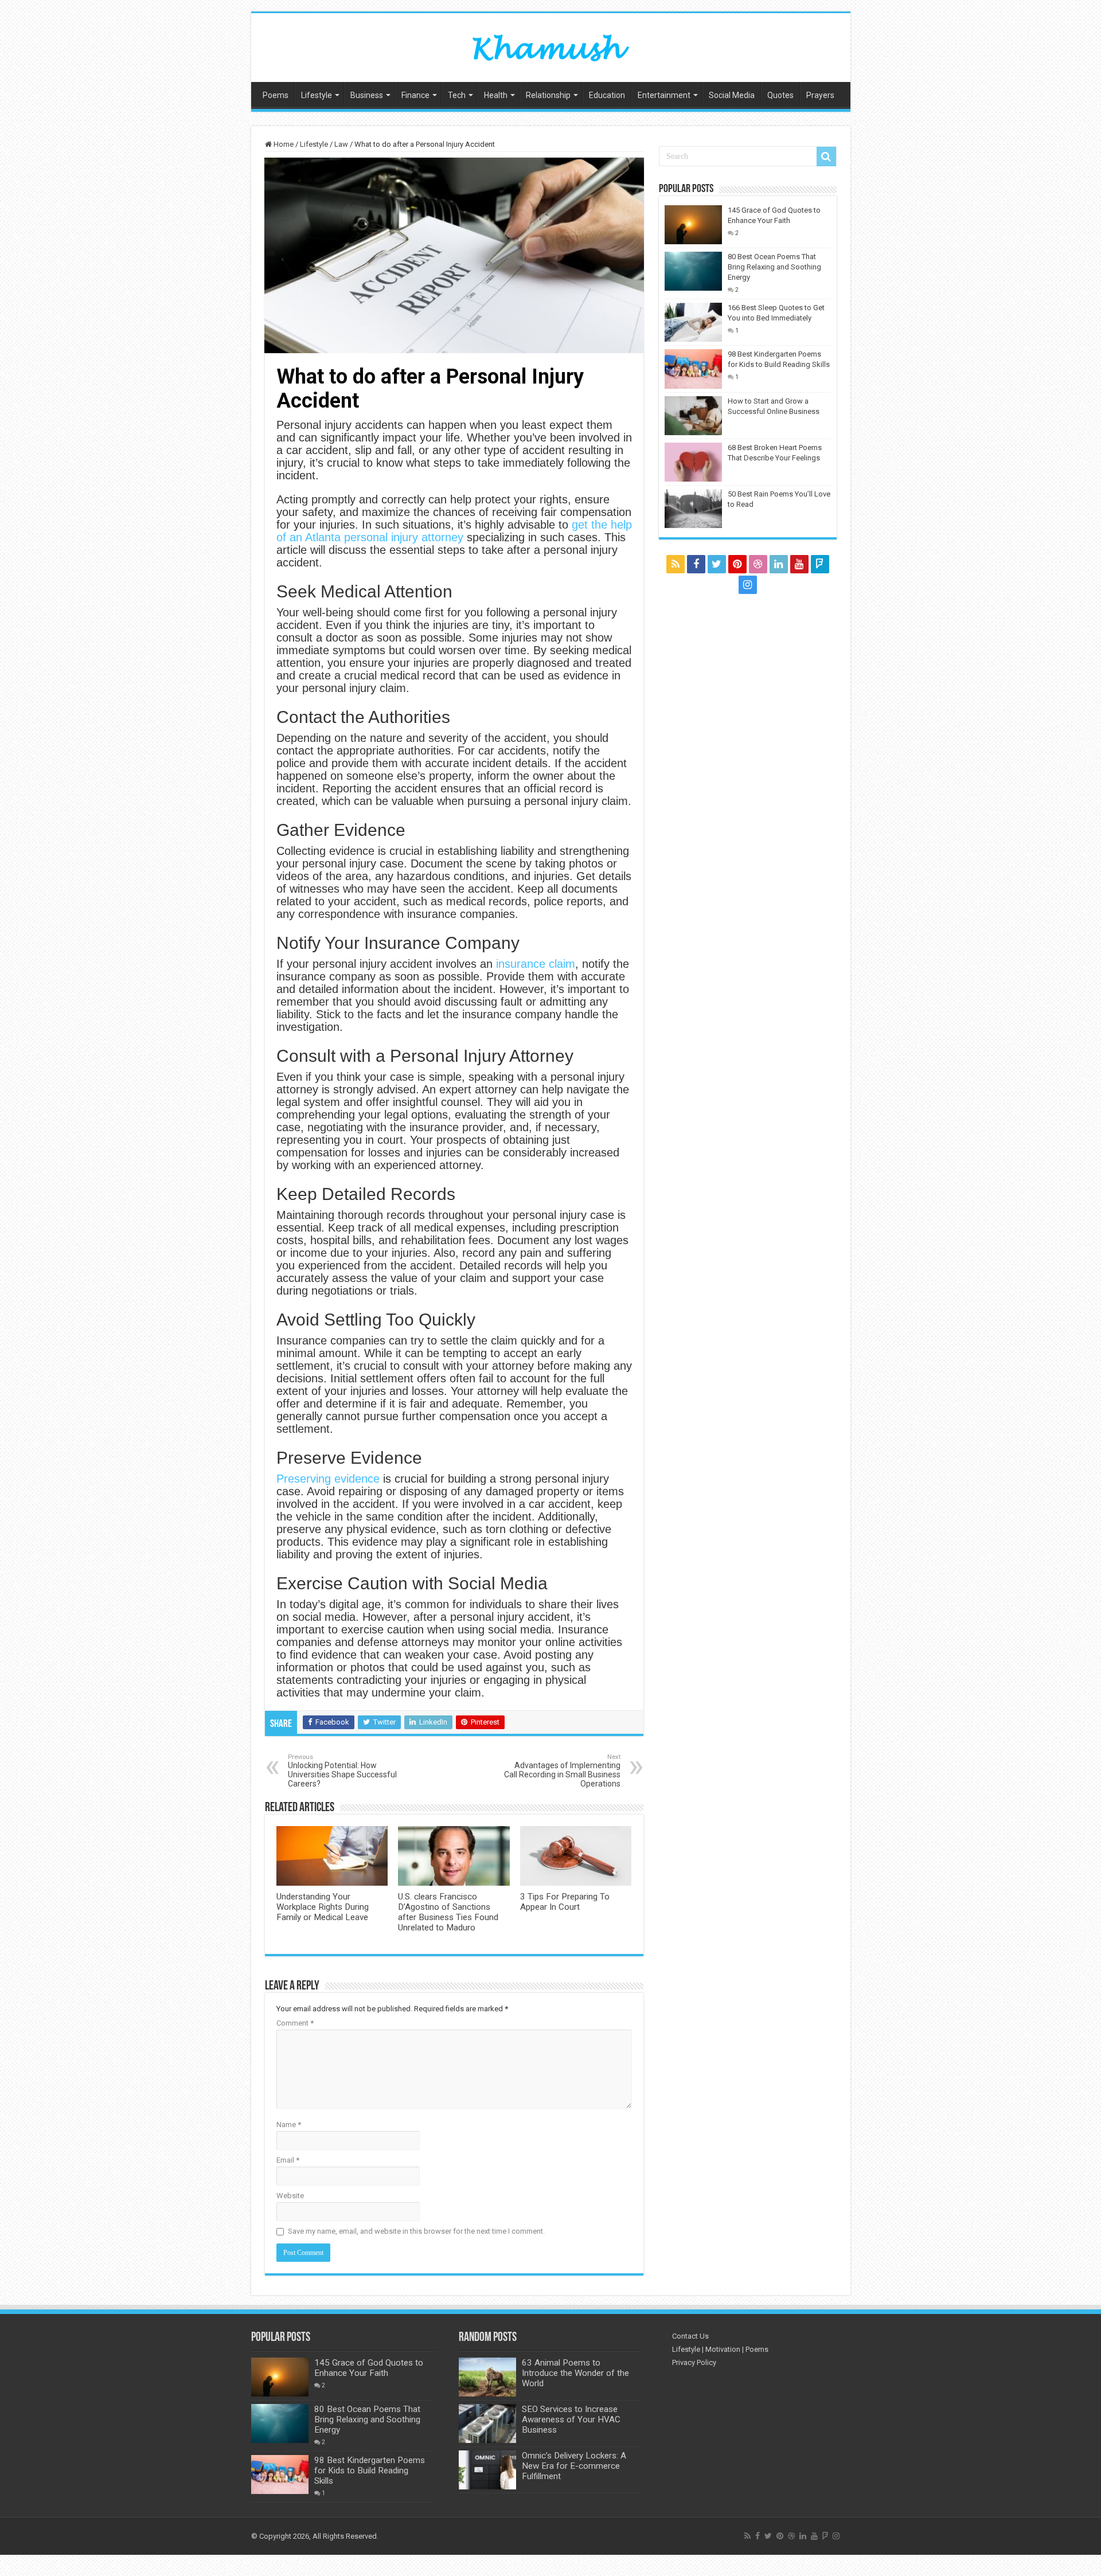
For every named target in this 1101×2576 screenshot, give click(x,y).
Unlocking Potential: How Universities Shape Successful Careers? (342, 1771)
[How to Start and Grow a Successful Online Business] (693, 416)
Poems (276, 95)
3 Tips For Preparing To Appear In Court (565, 1902)
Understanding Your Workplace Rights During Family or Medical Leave (323, 1907)
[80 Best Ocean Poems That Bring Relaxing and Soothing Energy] (693, 271)
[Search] (826, 157)
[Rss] (676, 564)
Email (288, 2160)
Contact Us (690, 2336)
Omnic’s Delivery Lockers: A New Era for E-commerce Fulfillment (574, 2466)
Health (496, 95)
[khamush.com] (550, 45)
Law (341, 144)
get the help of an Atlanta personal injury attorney (454, 531)
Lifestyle (317, 95)
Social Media (732, 95)
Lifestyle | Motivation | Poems (720, 2349)
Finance (415, 95)
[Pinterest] (737, 564)
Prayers (820, 95)
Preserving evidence (328, 1479)
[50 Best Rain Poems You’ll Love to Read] (693, 509)
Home (283, 144)
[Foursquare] (820, 564)
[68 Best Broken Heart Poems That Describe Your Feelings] (693, 462)
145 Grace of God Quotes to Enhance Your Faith (369, 2368)
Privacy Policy (694, 2362)
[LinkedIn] (779, 564)
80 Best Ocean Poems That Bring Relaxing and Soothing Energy (774, 267)
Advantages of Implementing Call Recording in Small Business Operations (562, 1771)
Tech (457, 95)
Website (290, 2196)
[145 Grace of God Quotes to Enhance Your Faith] (693, 225)
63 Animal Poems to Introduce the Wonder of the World (575, 2373)
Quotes (780, 95)
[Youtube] (799, 564)
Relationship (548, 95)
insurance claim (536, 964)
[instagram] (748, 585)
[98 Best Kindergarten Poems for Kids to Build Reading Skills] (693, 369)
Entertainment (664, 95)
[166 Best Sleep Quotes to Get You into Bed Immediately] (693, 322)
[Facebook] (696, 564)
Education (607, 95)
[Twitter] (717, 564)
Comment (295, 2023)
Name (289, 2124)
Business (367, 95)
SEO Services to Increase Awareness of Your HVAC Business (571, 2419)
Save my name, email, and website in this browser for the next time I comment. (416, 2231)
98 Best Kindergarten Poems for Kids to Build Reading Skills (370, 2471)
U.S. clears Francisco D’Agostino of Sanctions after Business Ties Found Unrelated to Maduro (448, 1912)
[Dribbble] (758, 564)
